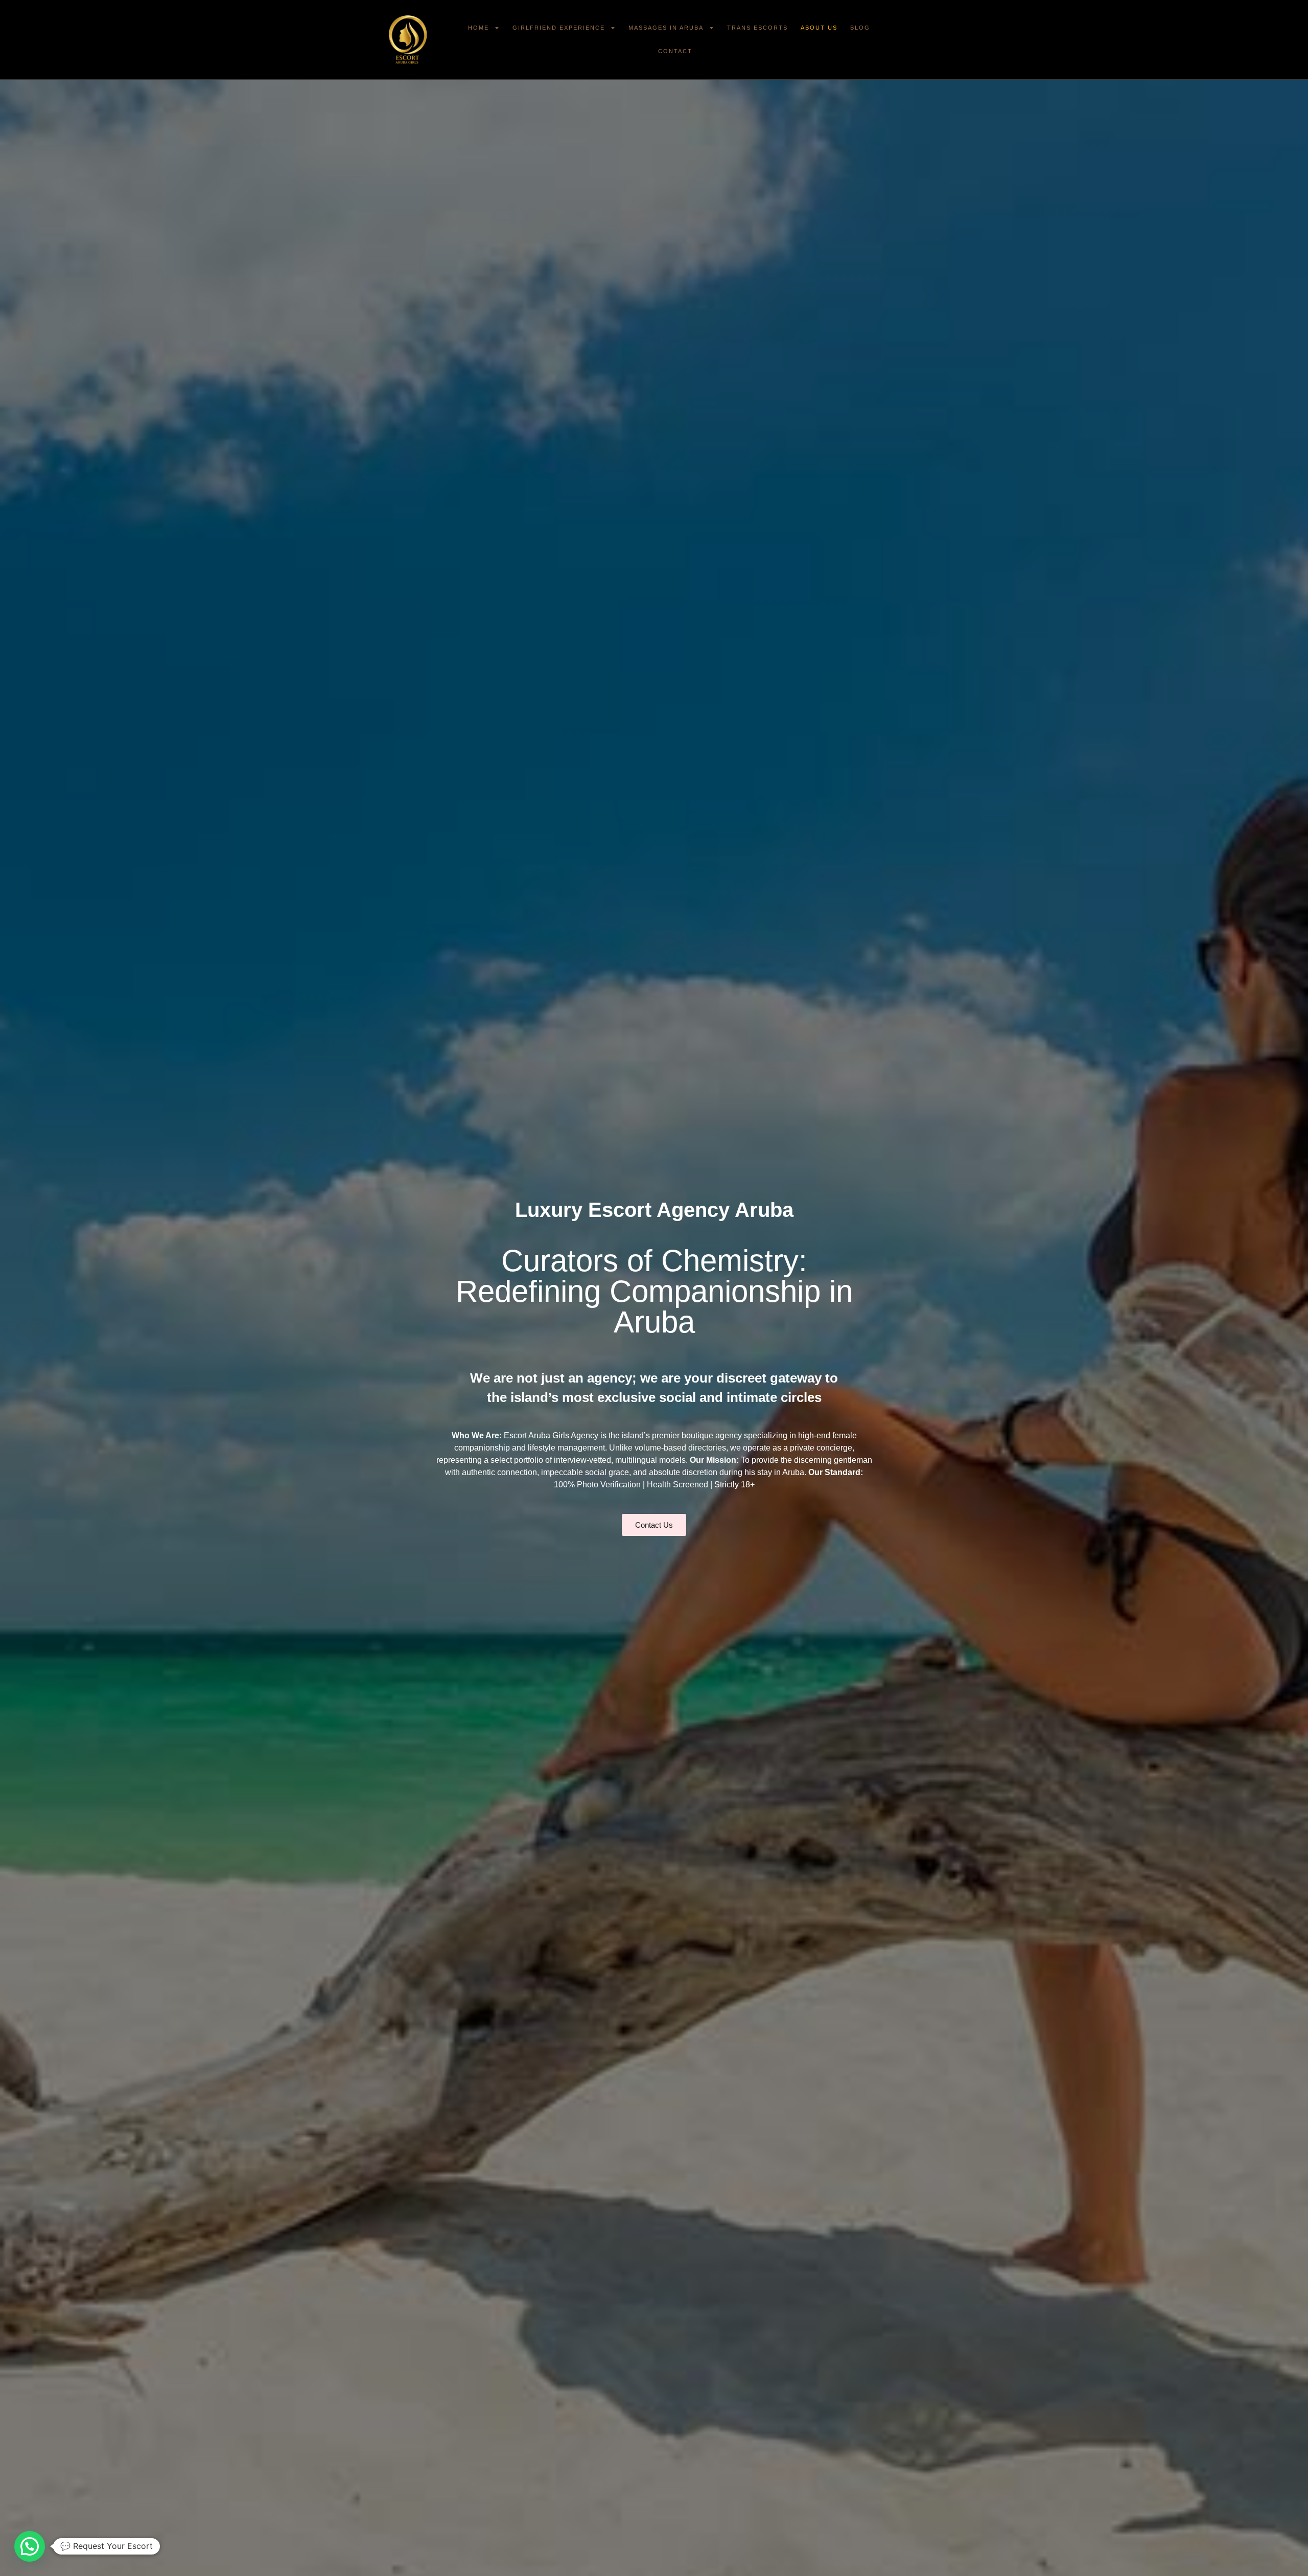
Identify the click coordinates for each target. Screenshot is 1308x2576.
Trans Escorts (757, 28)
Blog (860, 28)
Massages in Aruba (666, 28)
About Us (819, 28)
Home (478, 28)
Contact (675, 51)
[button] (30, 2546)
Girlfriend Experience (559, 28)
